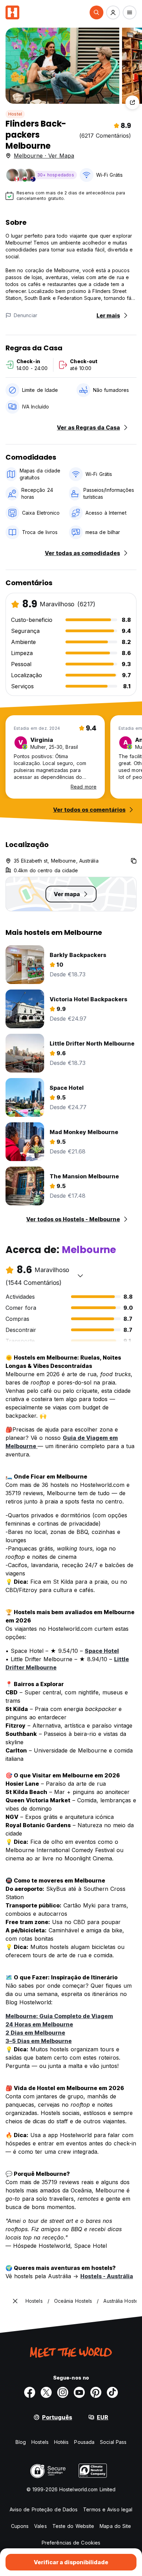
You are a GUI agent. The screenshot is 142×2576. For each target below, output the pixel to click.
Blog (21, 2442)
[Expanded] (15, 2301)
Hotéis (62, 2442)
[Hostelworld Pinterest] (96, 2392)
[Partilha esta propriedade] (132, 102)
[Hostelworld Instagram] (63, 2392)
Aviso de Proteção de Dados (44, 2509)
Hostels (40, 2442)
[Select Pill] (97, 12)
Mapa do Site (115, 2526)
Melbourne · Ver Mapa (44, 156)
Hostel (15, 114)
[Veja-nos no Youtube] (79, 2392)
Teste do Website (73, 2526)
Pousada (84, 2442)
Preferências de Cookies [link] (71, 2543)
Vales (40, 2526)
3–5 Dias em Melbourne (39, 2041)
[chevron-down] (80, 1276)
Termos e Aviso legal (108, 2509)
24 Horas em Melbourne (39, 2024)
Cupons (20, 2526)
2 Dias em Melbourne (35, 2033)
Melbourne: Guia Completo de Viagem (59, 2016)
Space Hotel (102, 1651)
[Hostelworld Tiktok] (112, 2392)
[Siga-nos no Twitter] (46, 2392)
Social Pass (113, 2442)
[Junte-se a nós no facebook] (30, 2392)
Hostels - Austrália (107, 2276)
